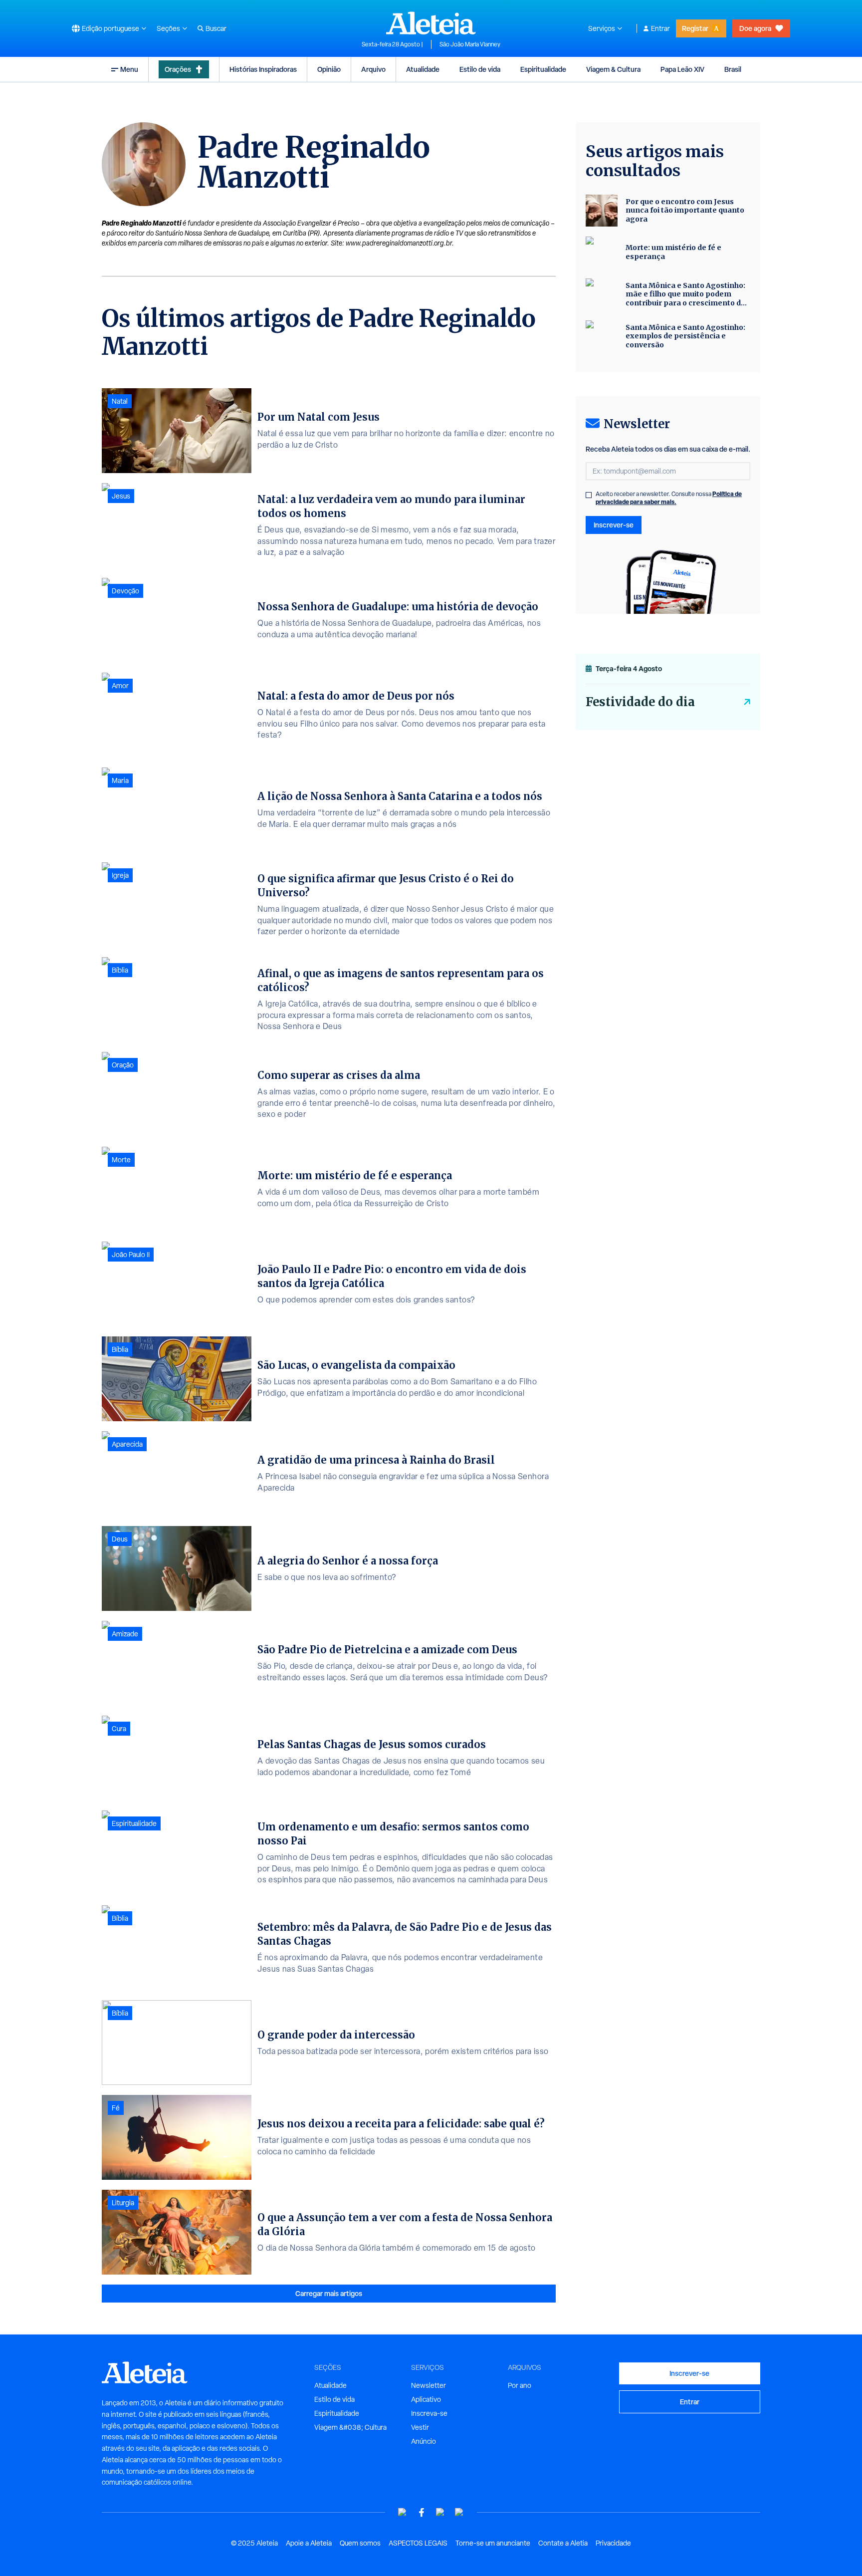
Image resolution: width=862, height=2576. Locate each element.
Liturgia (123, 2203)
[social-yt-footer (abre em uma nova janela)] (403, 2512)
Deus (120, 1539)
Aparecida (127, 1444)
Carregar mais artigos (329, 2293)
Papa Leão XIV (682, 69)
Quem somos (360, 2543)
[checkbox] (589, 495)
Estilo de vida (480, 69)
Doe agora (755, 28)
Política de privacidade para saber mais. (669, 498)
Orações (178, 69)
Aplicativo (426, 2399)
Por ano (520, 2385)
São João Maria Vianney (470, 44)
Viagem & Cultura (613, 69)
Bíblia (120, 970)
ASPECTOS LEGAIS (418, 2543)
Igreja (120, 875)
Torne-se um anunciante (493, 2543)
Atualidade (423, 69)
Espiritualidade (543, 69)
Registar (695, 28)
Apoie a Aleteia (309, 2543)
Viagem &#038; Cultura (350, 2427)
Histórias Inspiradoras (263, 69)
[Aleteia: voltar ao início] (431, 23)
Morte (121, 1160)
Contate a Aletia (563, 2543)
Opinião (329, 69)
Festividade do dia (640, 702)
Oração (123, 1065)
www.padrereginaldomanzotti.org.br (399, 243)
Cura (119, 1729)
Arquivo (373, 69)
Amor (120, 686)
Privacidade (613, 2543)
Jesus (121, 496)
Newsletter (429, 2385)
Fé (116, 2108)
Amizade (125, 1634)
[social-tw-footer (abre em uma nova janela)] (440, 2512)
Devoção (125, 591)
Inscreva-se (429, 2413)
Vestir (420, 2427)
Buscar (216, 28)
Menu (129, 69)
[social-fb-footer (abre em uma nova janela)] (422, 2512)
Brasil (733, 69)
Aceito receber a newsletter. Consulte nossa (669, 498)
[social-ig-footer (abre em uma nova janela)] (459, 2512)
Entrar (660, 28)
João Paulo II (131, 1255)
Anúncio (424, 2441)
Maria (120, 780)
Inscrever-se (614, 525)
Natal (120, 401)
